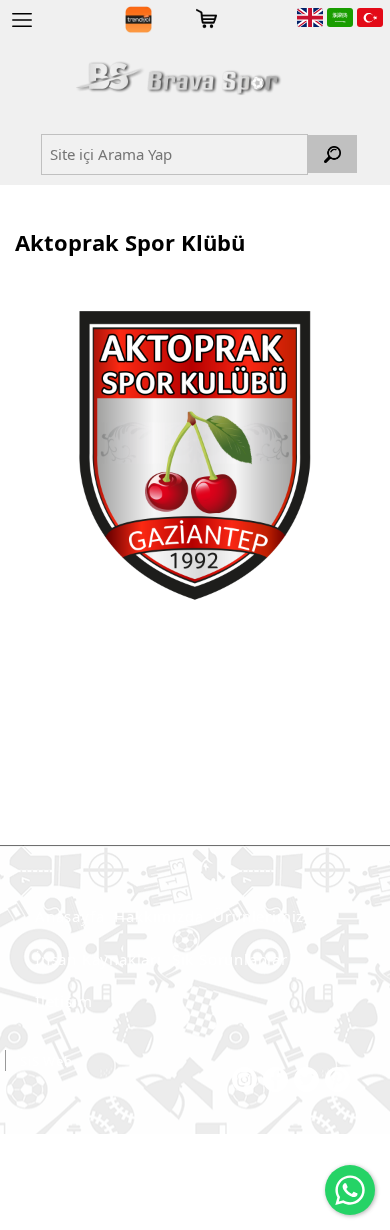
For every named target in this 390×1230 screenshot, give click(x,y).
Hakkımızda (158, 916)
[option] (195, 455)
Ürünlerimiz (258, 916)
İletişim (63, 1001)
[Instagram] (244, 1079)
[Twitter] (306, 1079)
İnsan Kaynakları (98, 959)
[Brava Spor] (177, 77)
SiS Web (46, 1061)
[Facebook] (275, 1079)
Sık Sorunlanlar (230, 959)
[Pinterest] (337, 1079)
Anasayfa (69, 916)
